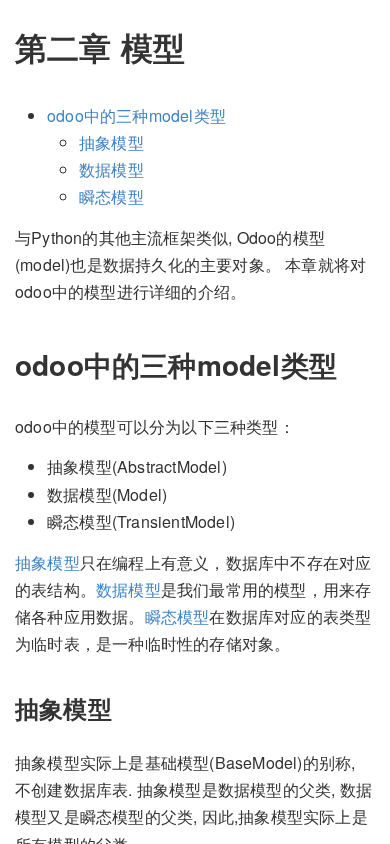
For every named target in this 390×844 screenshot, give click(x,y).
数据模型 (111, 169)
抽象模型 (111, 142)
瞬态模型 (111, 196)
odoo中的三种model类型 (136, 115)
